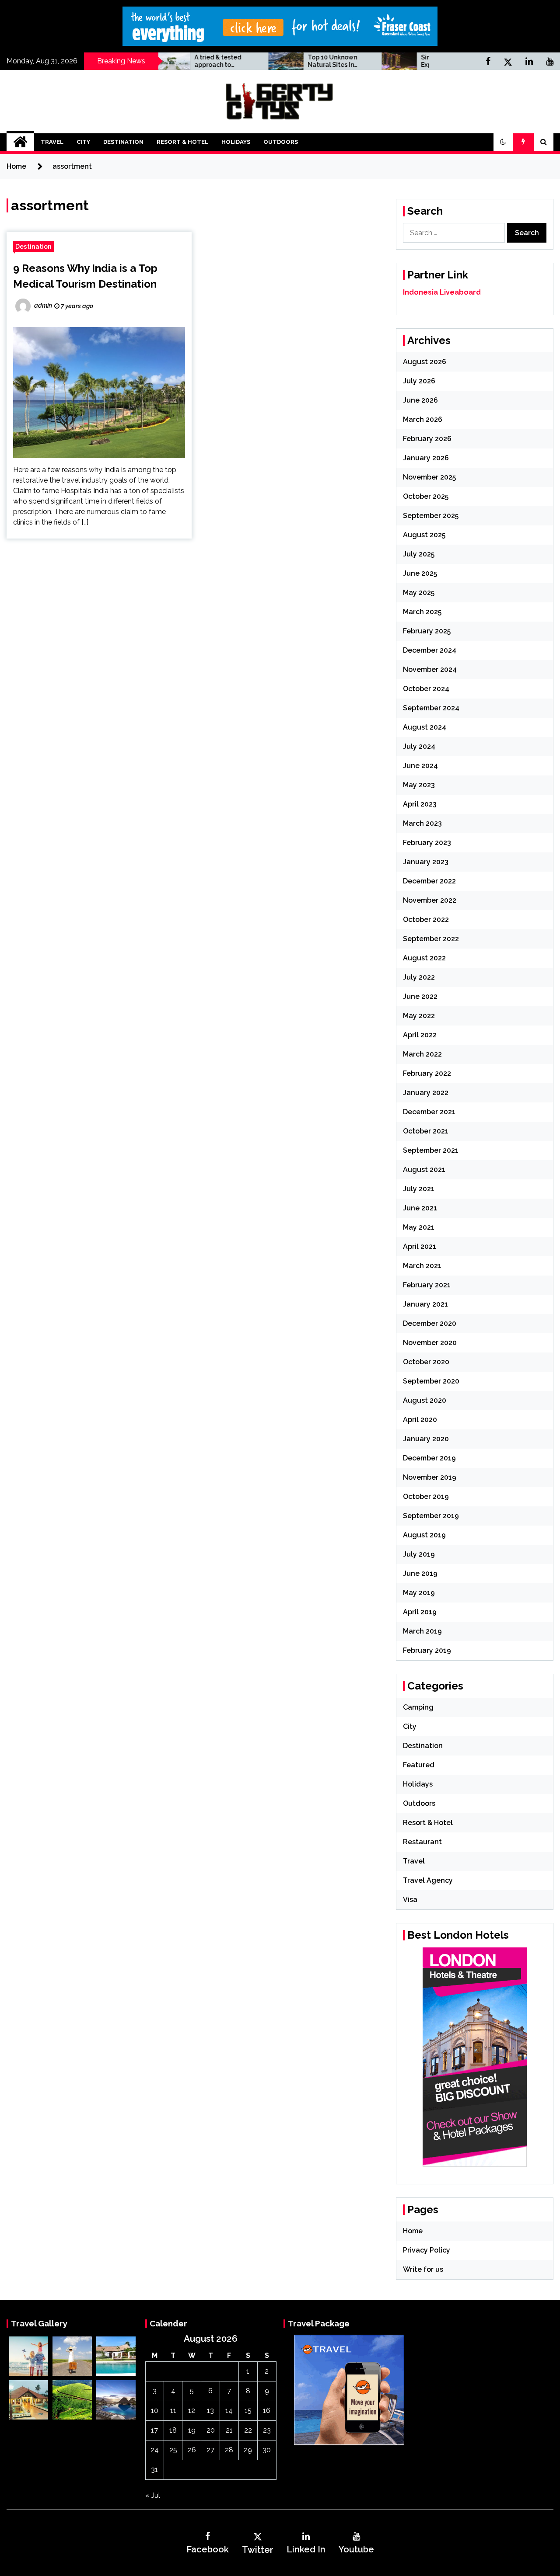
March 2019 (422, 1631)
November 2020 (430, 1343)
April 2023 (420, 804)
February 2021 (427, 1285)
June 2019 (420, 1573)
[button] (503, 142)
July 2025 (419, 554)
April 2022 (420, 1035)
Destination (123, 142)
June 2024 (420, 766)
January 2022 (426, 1093)
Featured (419, 1765)
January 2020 (426, 1439)
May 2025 (419, 593)
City (83, 142)
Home (413, 2231)
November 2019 (430, 1477)
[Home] (20, 142)
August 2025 (424, 535)
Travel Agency (428, 1880)
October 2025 (426, 496)
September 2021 (431, 1150)
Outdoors (281, 142)
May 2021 (419, 1227)
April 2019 (420, 1612)
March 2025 (422, 612)
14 (229, 2411)
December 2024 (430, 650)
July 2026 (419, 381)
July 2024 (419, 746)
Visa (410, 1900)
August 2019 (424, 1535)
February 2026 (427, 439)
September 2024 (431, 708)
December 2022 (429, 881)
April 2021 (420, 1246)
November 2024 (430, 669)
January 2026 (426, 458)
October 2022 (426, 920)
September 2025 (431, 516)
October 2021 (426, 1131)
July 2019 (419, 1554)
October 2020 (426, 1362)
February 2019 (427, 1650)
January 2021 (425, 1304)
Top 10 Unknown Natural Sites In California (288, 61)
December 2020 (430, 1323)
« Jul (153, 2495)
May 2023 (419, 785)
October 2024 (426, 689)
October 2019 (426, 1497)
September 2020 (431, 1381)
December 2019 (429, 1458)
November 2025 (429, 477)
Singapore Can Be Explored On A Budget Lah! (403, 61)
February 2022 (427, 1073)
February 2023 (427, 843)
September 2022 (431, 939)
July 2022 (419, 977)
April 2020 (420, 1420)
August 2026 (425, 362)
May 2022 (419, 1016)
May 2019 (419, 1593)
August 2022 (424, 958)
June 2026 (420, 400)
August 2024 (425, 727)
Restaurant (422, 1842)
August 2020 (425, 1400)
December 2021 (429, 1112)
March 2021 (422, 1266)
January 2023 (426, 862)
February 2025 (427, 631)
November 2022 (430, 900)
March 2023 (422, 823)
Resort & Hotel (182, 142)
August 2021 (424, 1170)
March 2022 (422, 1054)
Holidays (236, 142)
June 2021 (420, 1208)
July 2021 (419, 1189)
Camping (418, 1707)
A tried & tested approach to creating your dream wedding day (180, 61)
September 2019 (431, 1516)
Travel (52, 142)
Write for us (423, 2269)
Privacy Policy (427, 2250)
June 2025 (420, 573)
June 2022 (420, 996)
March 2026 (423, 419)
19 (192, 2430)
